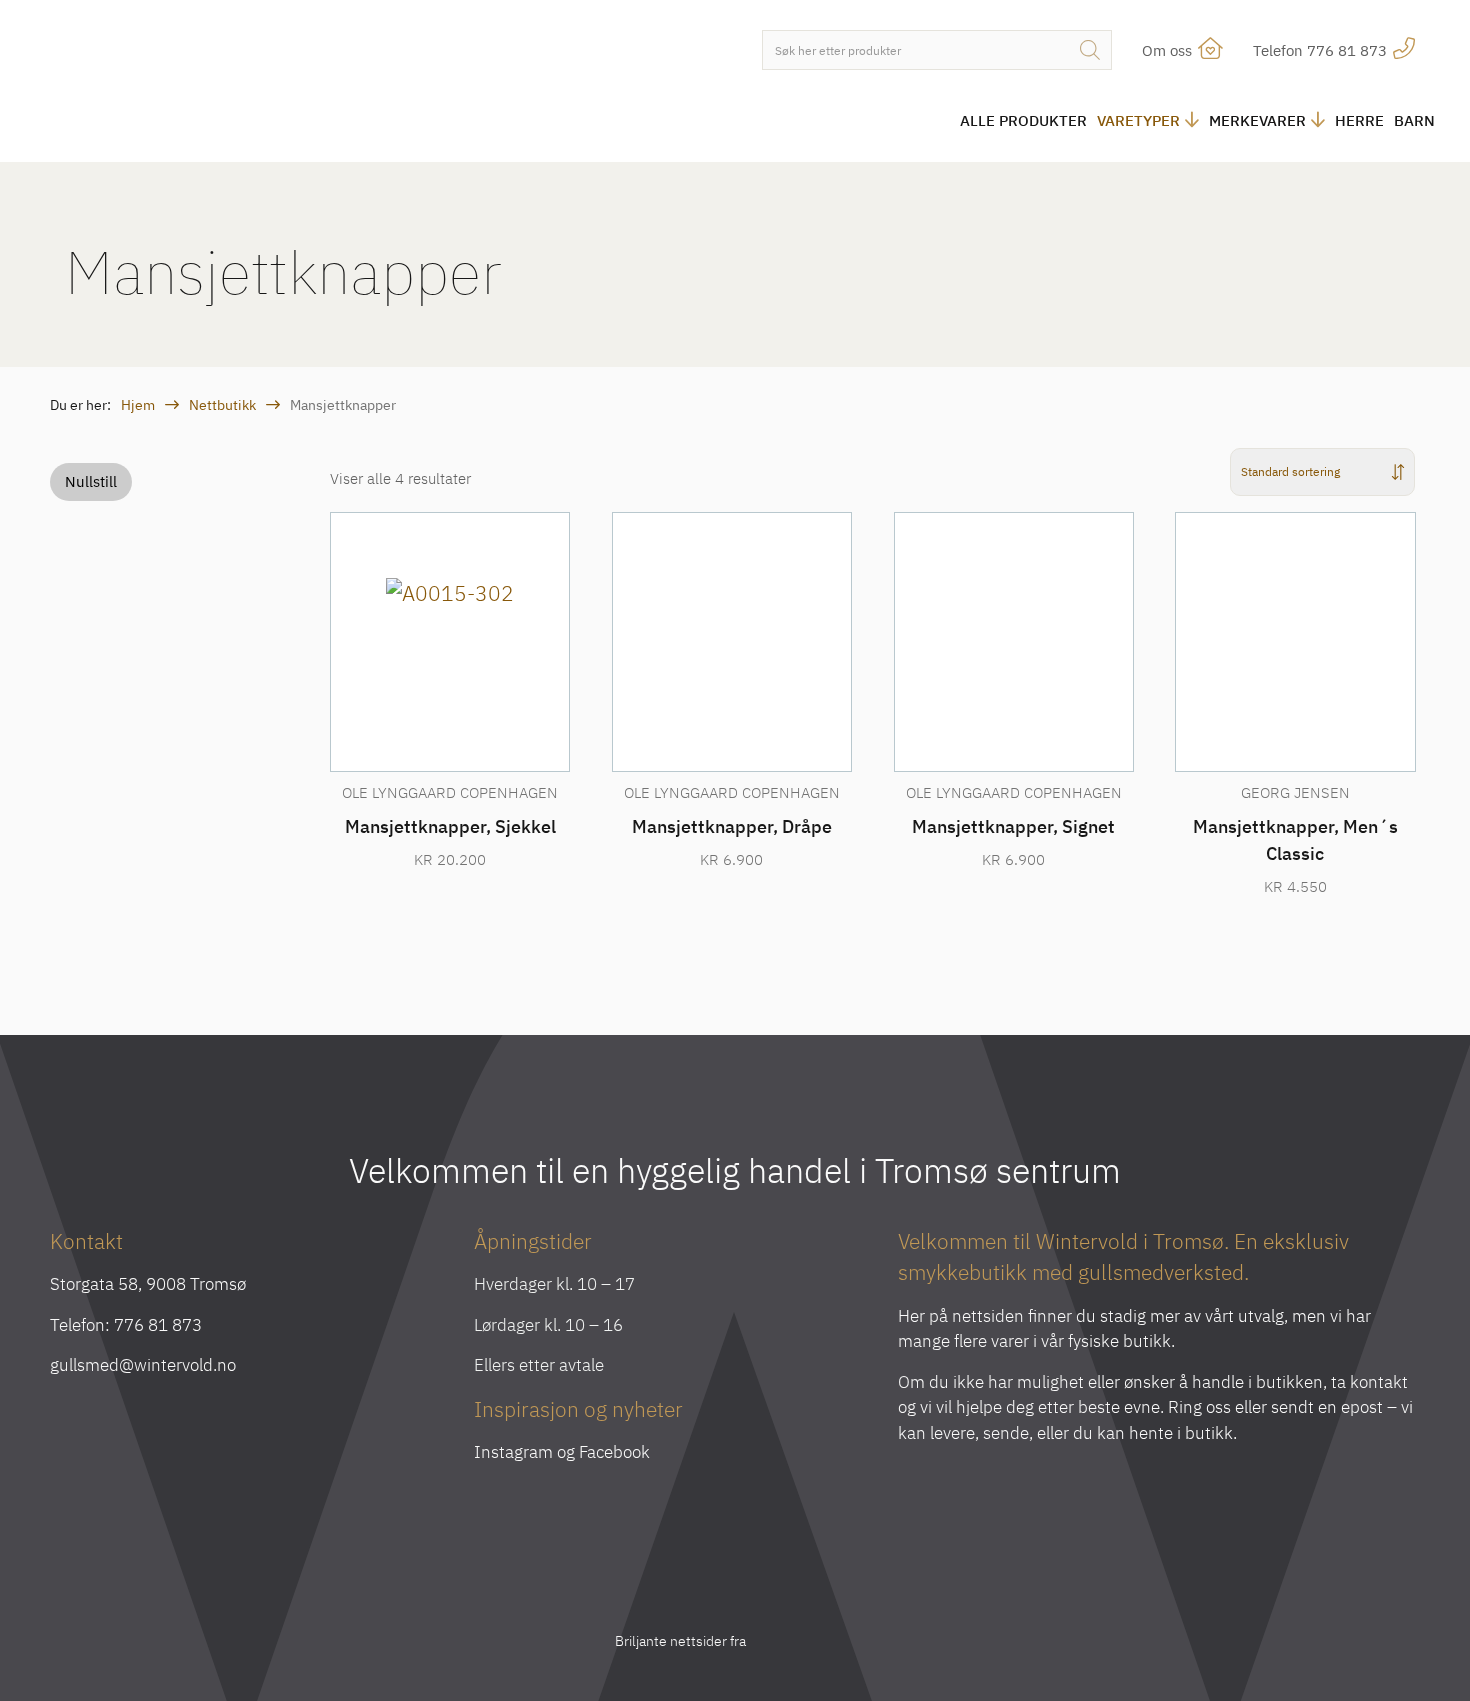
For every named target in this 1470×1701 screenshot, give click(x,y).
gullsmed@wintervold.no (143, 1365)
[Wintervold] (215, 83)
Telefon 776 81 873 (1322, 50)
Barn (1414, 120)
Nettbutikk (222, 405)
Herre (1359, 120)
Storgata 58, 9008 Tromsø (148, 1284)
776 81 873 (158, 1325)
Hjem (138, 405)
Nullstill (91, 481)
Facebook (614, 1452)
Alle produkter (1023, 120)
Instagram (513, 1452)
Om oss (1169, 50)
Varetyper (1138, 120)
